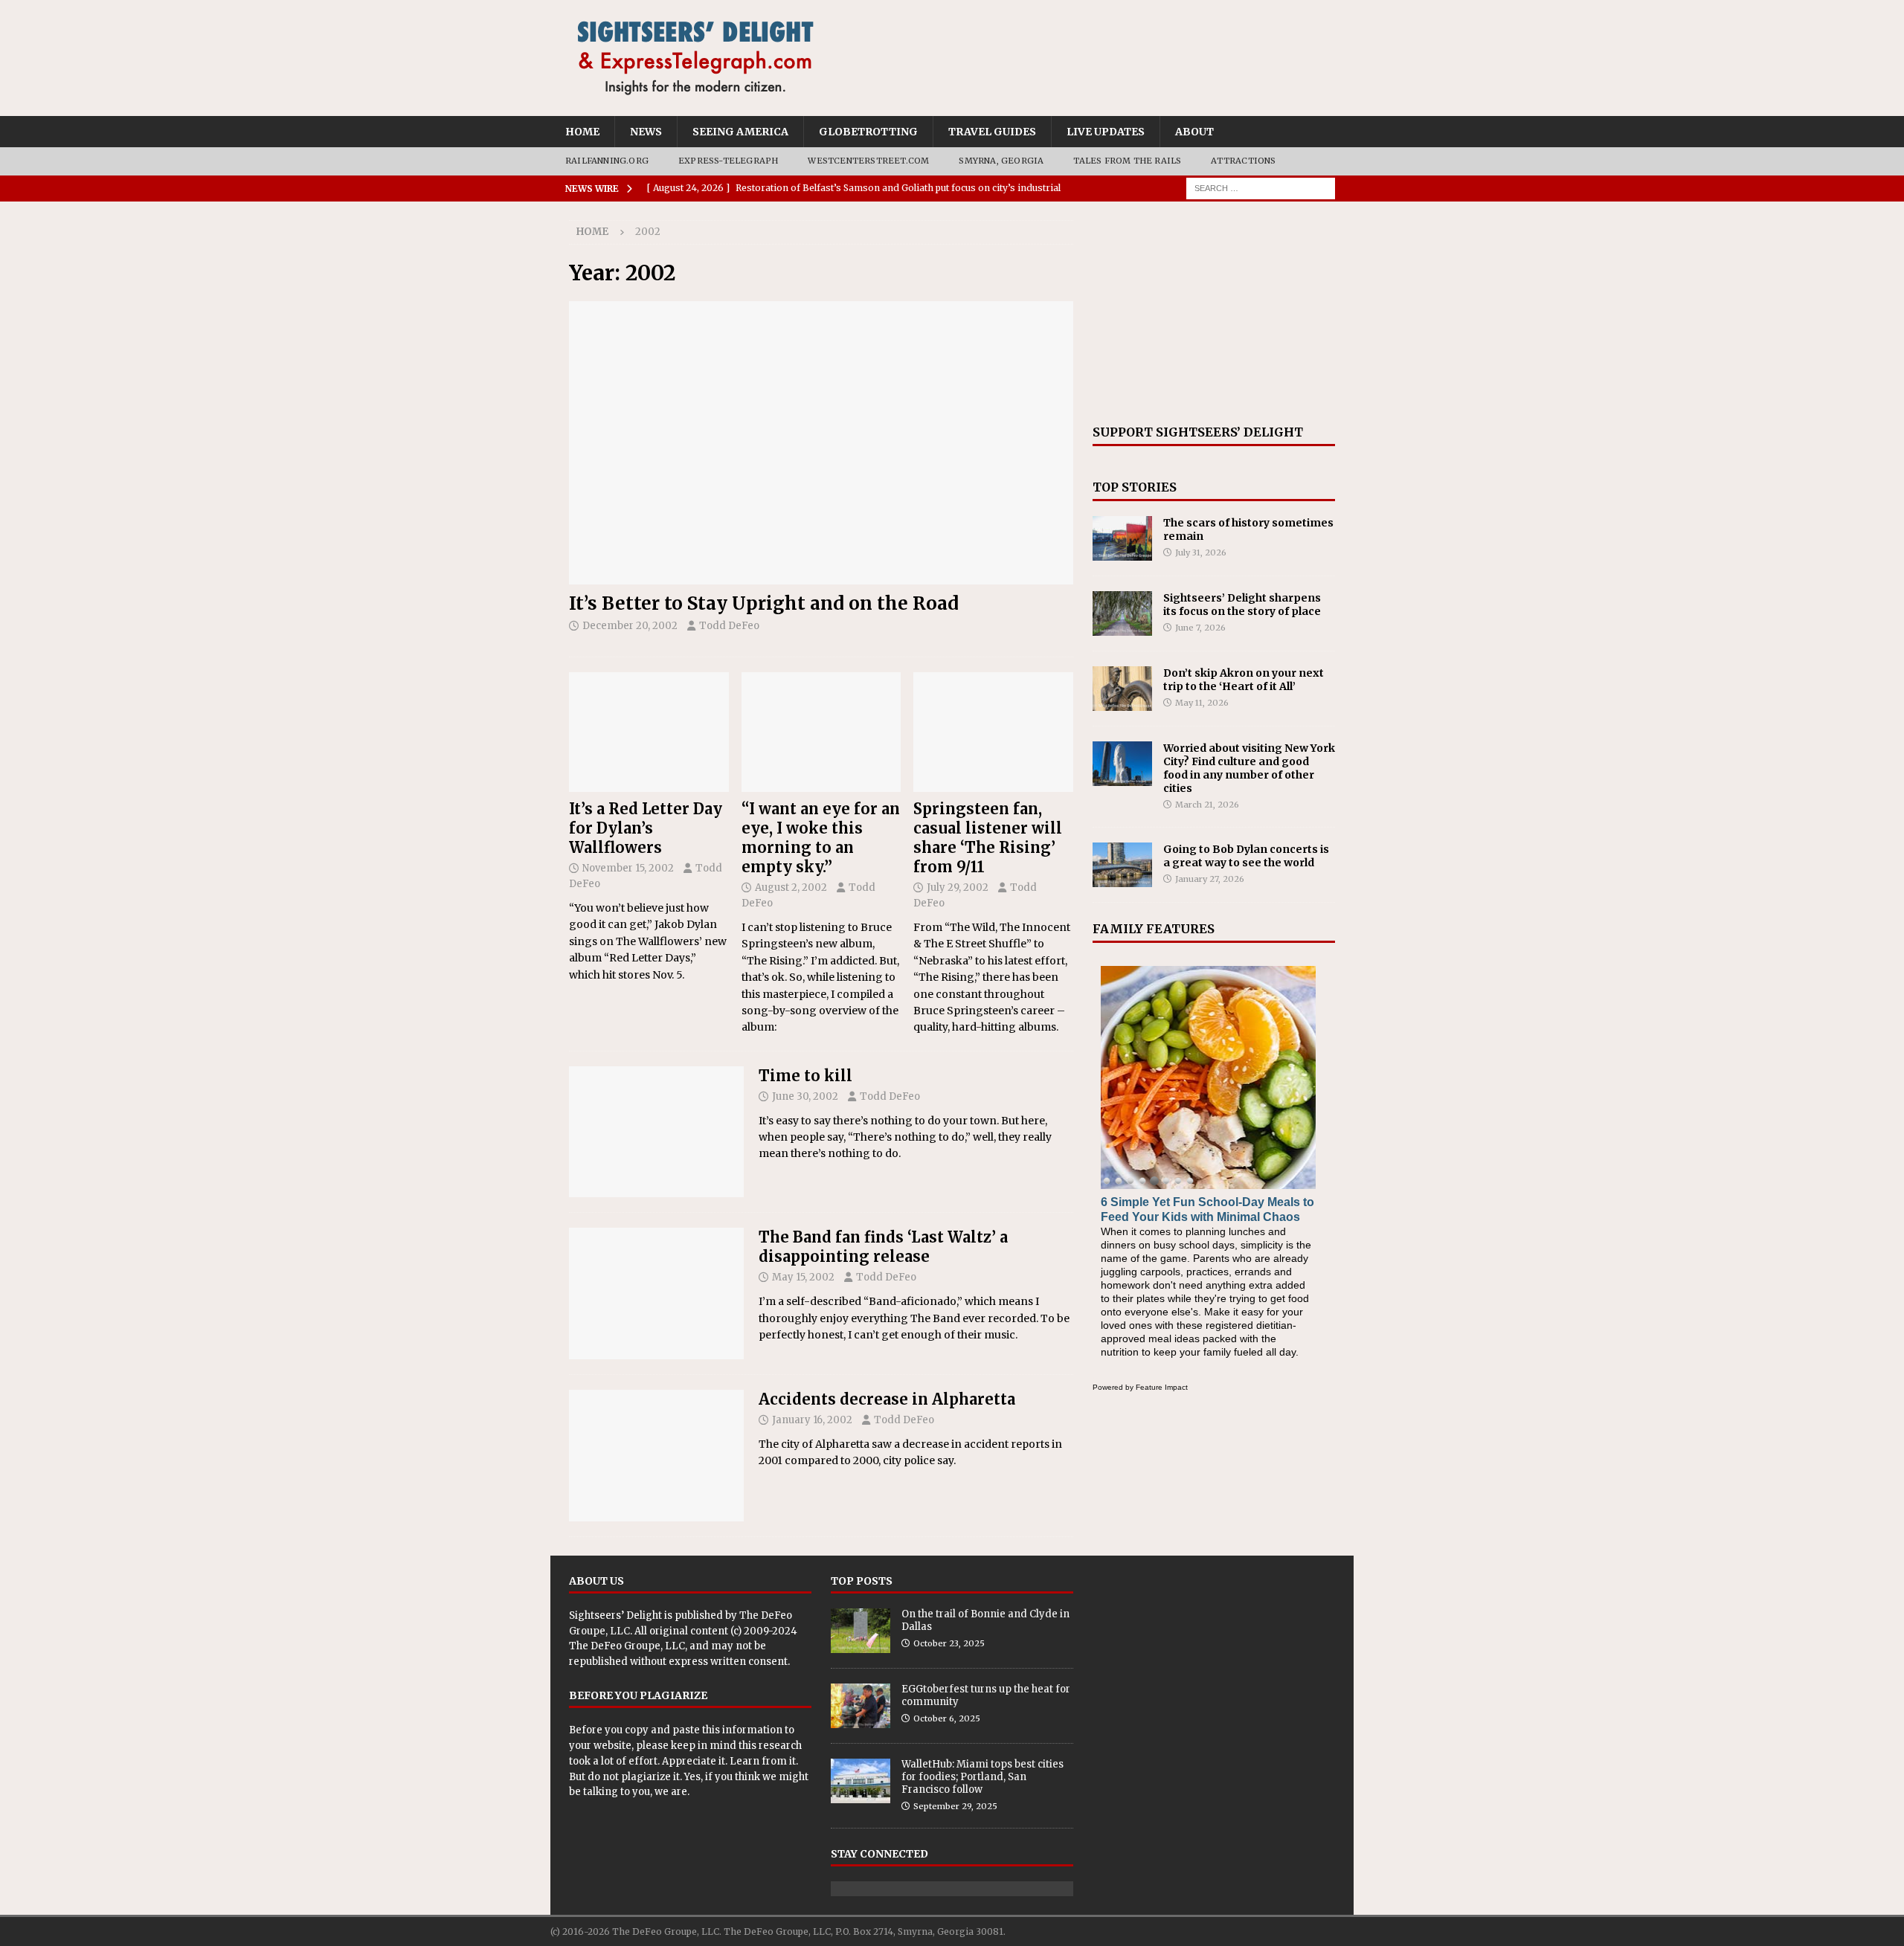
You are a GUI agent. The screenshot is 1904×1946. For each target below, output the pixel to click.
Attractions (1243, 161)
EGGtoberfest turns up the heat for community (986, 1695)
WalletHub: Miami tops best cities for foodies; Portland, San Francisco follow (982, 1777)
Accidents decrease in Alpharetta (887, 1399)
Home (582, 132)
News (646, 132)
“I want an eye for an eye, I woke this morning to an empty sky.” (821, 838)
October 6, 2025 (947, 1718)
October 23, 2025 (949, 1643)
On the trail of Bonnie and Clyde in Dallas (985, 1620)
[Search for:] (1261, 187)
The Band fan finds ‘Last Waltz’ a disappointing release (883, 1247)
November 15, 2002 (628, 868)
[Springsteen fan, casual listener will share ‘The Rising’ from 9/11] (993, 732)
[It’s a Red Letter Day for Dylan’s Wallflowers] (649, 732)
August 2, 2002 (791, 887)
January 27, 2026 (1210, 879)
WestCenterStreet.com (868, 161)
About (1194, 132)
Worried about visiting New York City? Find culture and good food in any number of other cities (1249, 769)
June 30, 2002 (805, 1096)
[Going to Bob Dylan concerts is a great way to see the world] (1122, 865)
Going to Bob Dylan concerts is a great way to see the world (1246, 856)
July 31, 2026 (1201, 552)
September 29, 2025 (955, 1806)
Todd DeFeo (729, 626)
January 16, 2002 (812, 1420)
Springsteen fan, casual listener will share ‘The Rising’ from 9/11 (988, 838)
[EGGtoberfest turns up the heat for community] (861, 1706)
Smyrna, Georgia (1001, 161)
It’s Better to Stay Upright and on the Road (764, 603)
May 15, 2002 (803, 1277)
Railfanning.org (607, 161)
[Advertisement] (1214, 313)
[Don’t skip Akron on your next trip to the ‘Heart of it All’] (1122, 689)
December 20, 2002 (630, 626)
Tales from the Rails (1127, 161)
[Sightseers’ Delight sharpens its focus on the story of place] (1122, 613)
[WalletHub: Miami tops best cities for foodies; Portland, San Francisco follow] (861, 1781)
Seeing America (740, 132)
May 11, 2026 (1202, 703)
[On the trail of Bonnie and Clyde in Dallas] (861, 1631)
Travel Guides (992, 132)
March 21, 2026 (1207, 805)
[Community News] (656, 1456)
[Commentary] (656, 1132)
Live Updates (1106, 132)
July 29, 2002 (958, 887)
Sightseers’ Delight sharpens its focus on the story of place (1242, 605)
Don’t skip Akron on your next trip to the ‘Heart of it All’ (1244, 680)
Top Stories (1135, 487)
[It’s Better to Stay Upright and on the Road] (821, 443)
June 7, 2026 (1200, 628)
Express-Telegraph (728, 161)
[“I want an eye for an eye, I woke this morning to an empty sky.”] (821, 732)
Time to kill (805, 1076)
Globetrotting (868, 132)
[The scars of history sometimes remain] (1122, 538)
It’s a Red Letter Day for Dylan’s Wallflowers (646, 828)
